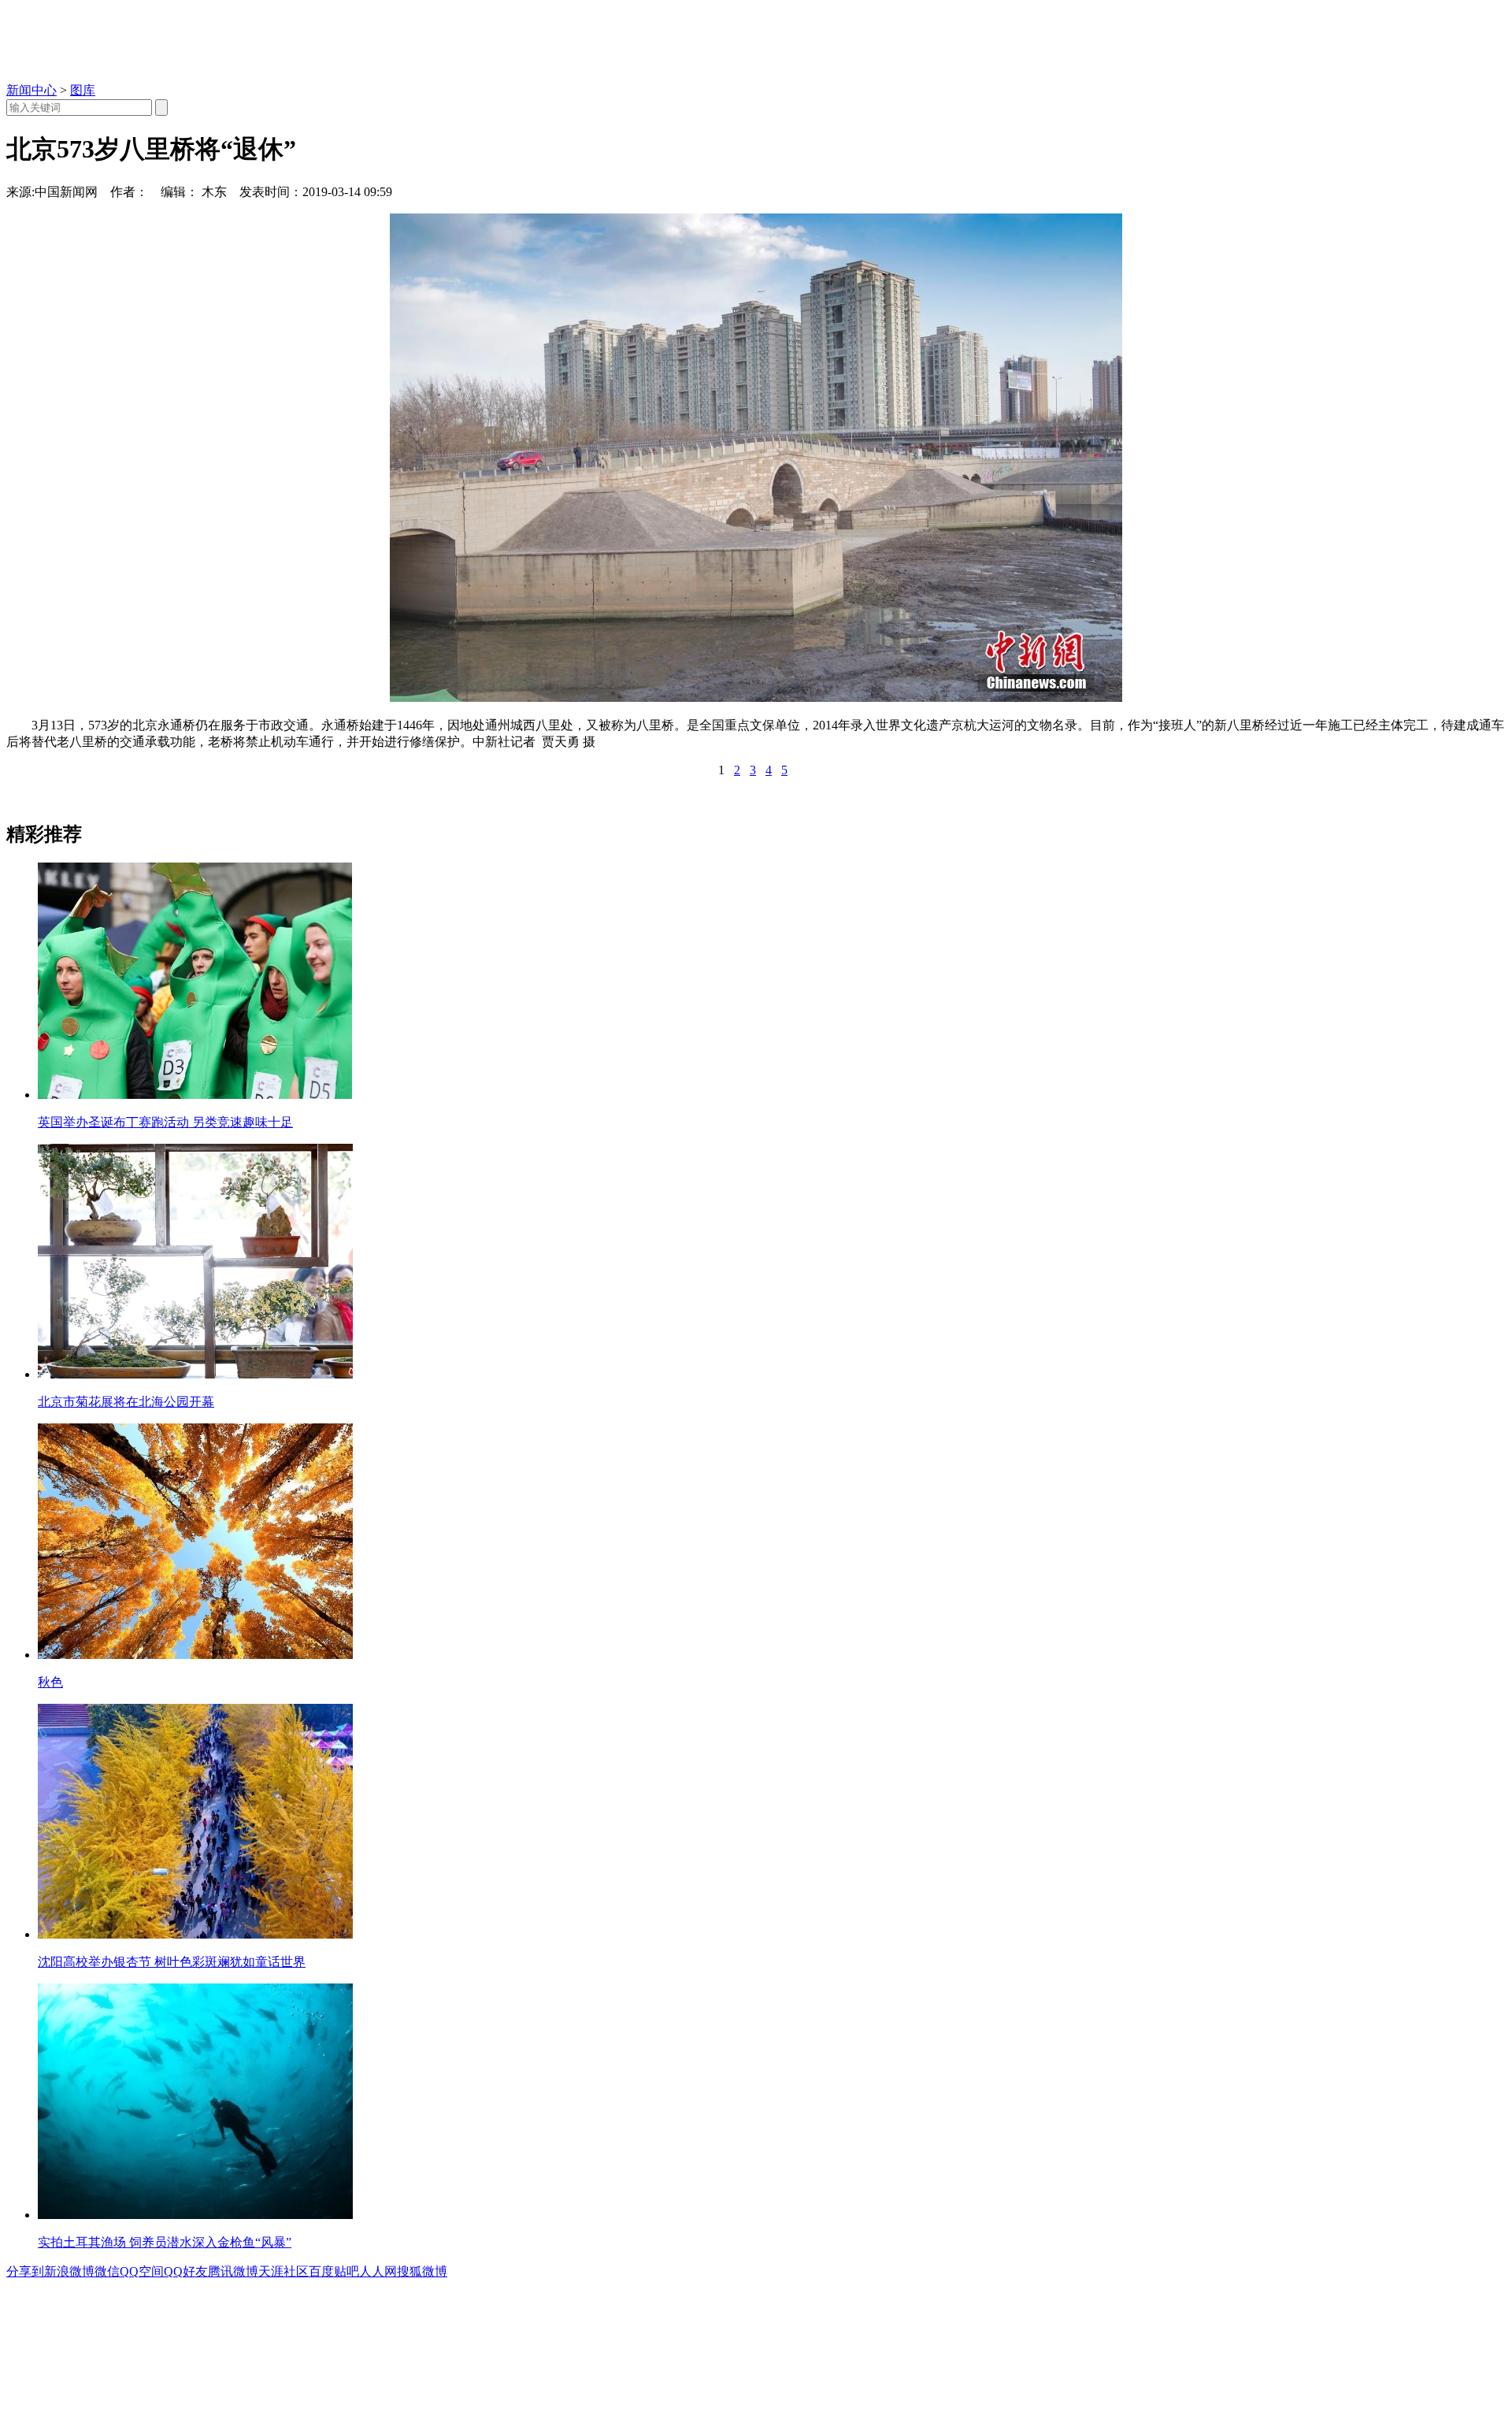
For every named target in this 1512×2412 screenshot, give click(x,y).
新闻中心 (31, 90)
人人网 (378, 2271)
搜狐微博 (422, 2271)
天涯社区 (283, 2271)
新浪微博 (69, 2271)
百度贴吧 (334, 2271)
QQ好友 (186, 2271)
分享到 (25, 2271)
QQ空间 (142, 2271)
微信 (107, 2271)
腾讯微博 (233, 2271)
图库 (83, 90)
